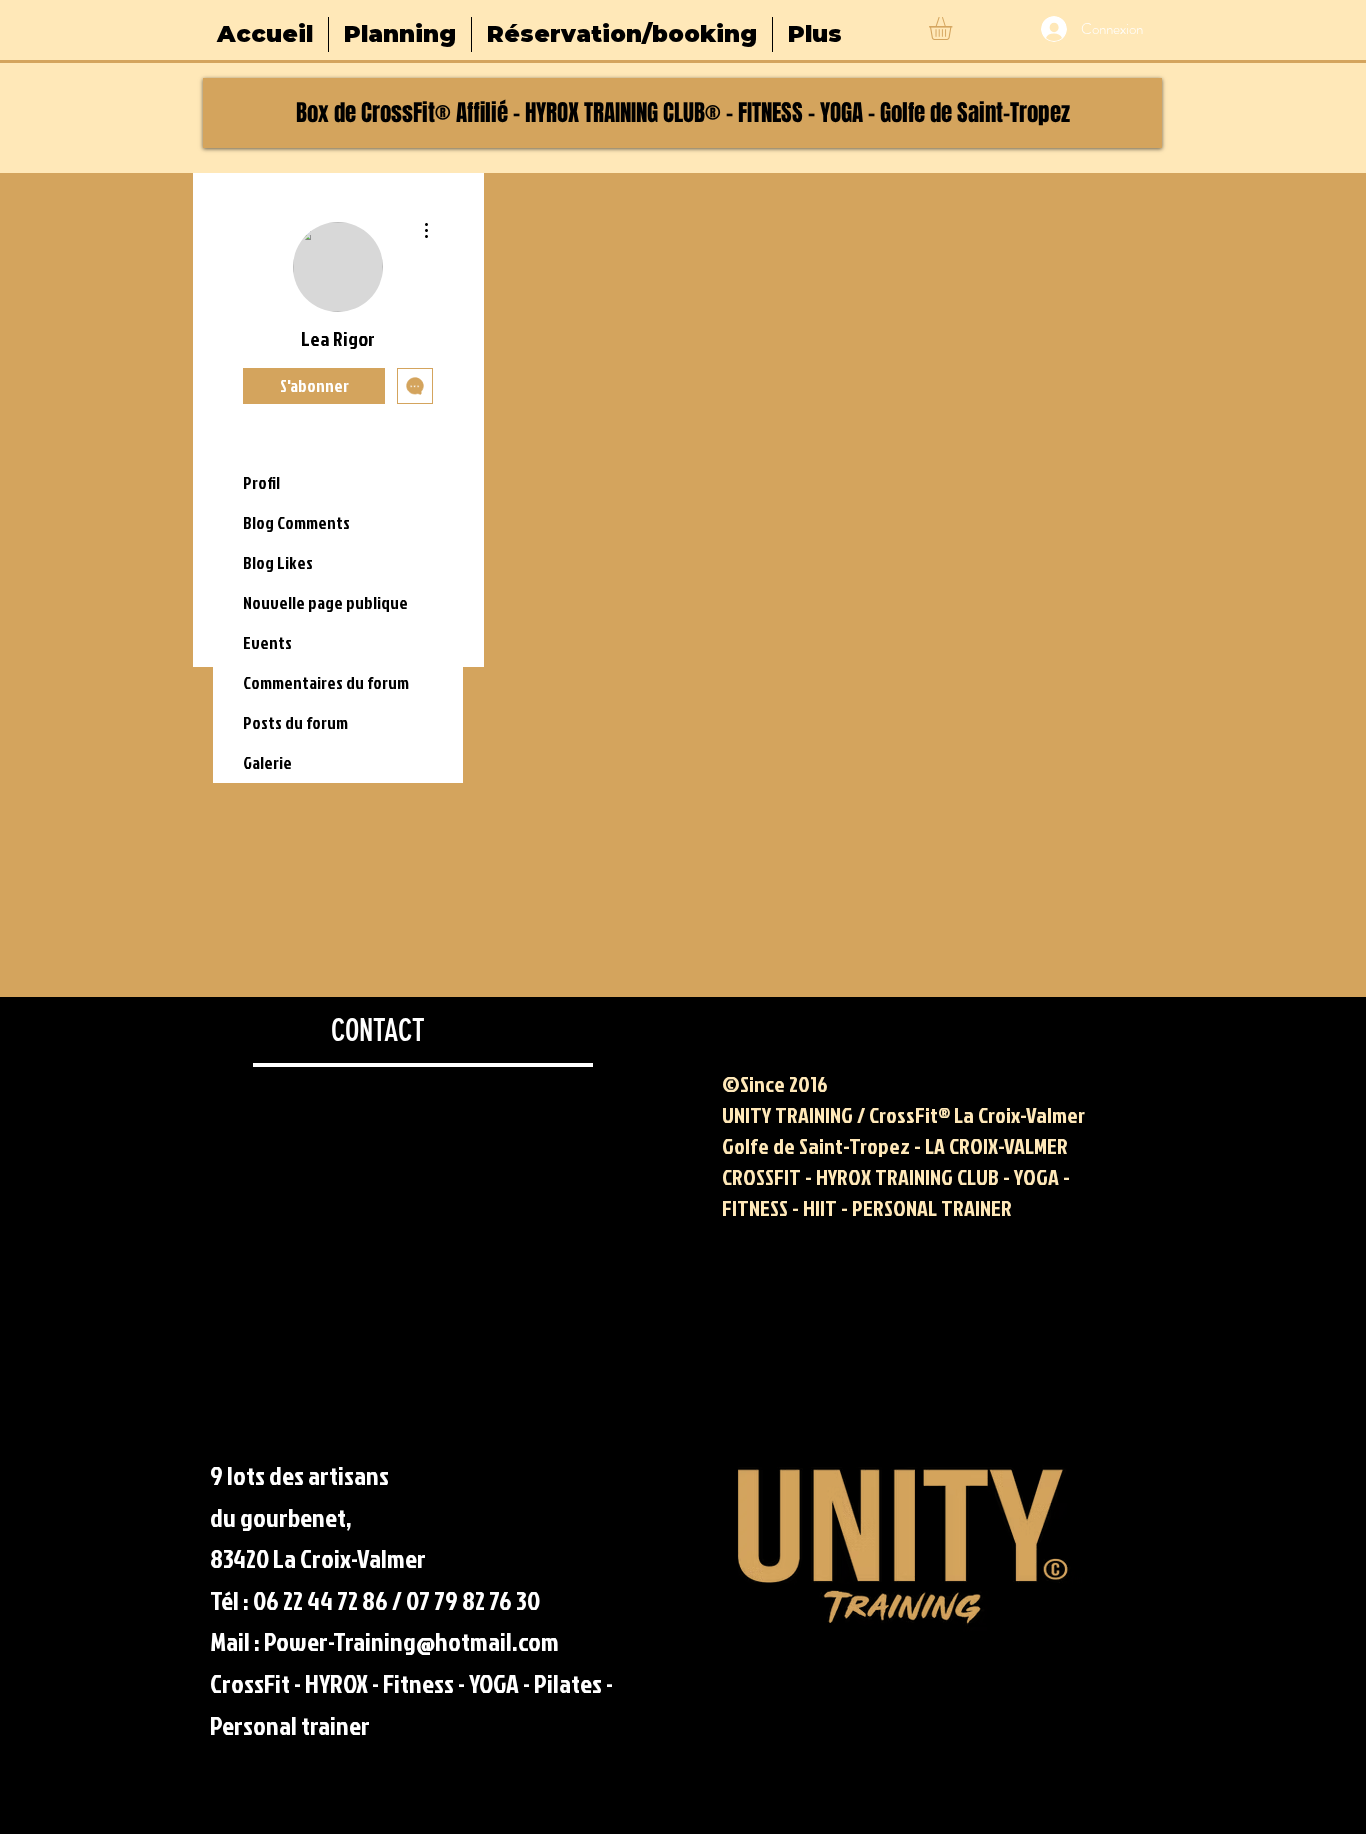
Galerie (267, 762)
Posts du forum (295, 722)
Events (267, 642)
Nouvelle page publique (325, 602)
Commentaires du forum (326, 682)
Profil (261, 482)
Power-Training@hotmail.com (411, 1641)
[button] (954, 28)
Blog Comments (296, 522)
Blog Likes (278, 562)
